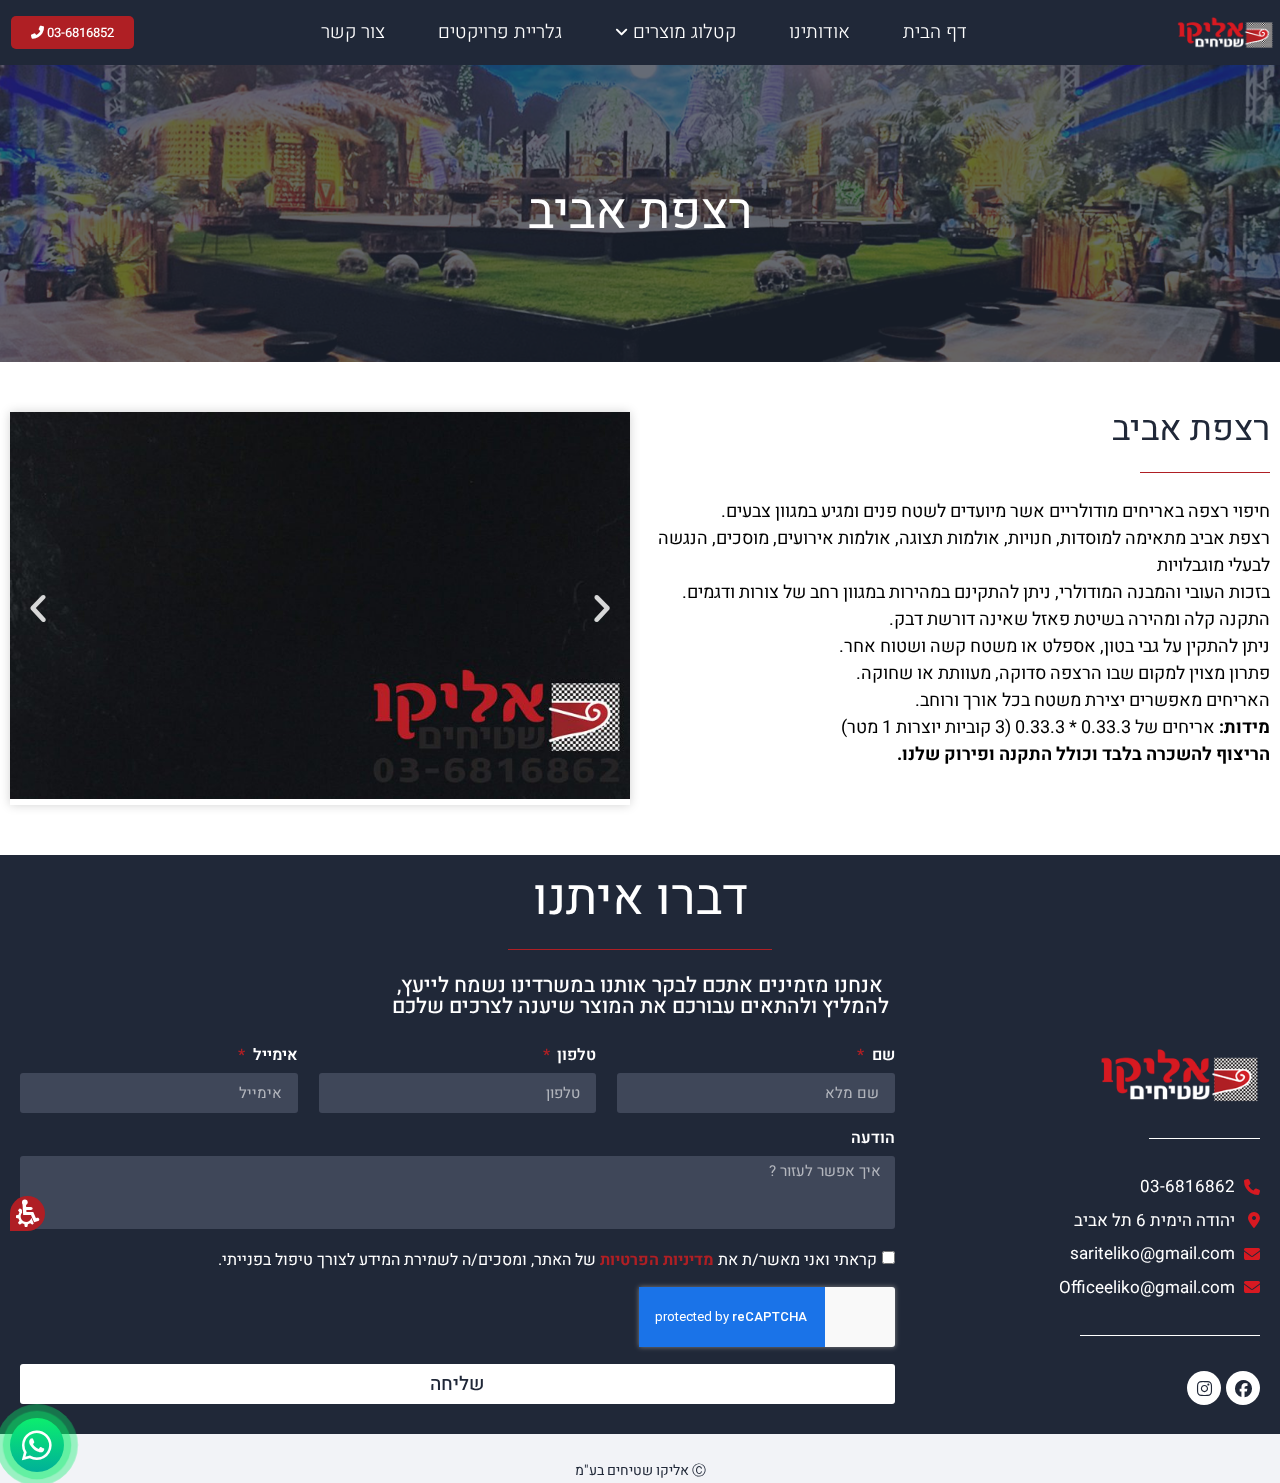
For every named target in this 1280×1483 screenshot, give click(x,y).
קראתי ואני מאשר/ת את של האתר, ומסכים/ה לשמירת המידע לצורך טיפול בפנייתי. (547, 1260)
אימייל (273, 1057)
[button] (38, 608)
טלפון (574, 1057)
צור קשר (353, 32)
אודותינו (819, 32)
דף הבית (935, 32)
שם (881, 1057)
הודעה (873, 1140)
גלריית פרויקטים (500, 32)
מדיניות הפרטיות (657, 1260)
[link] (1087, 1254)
